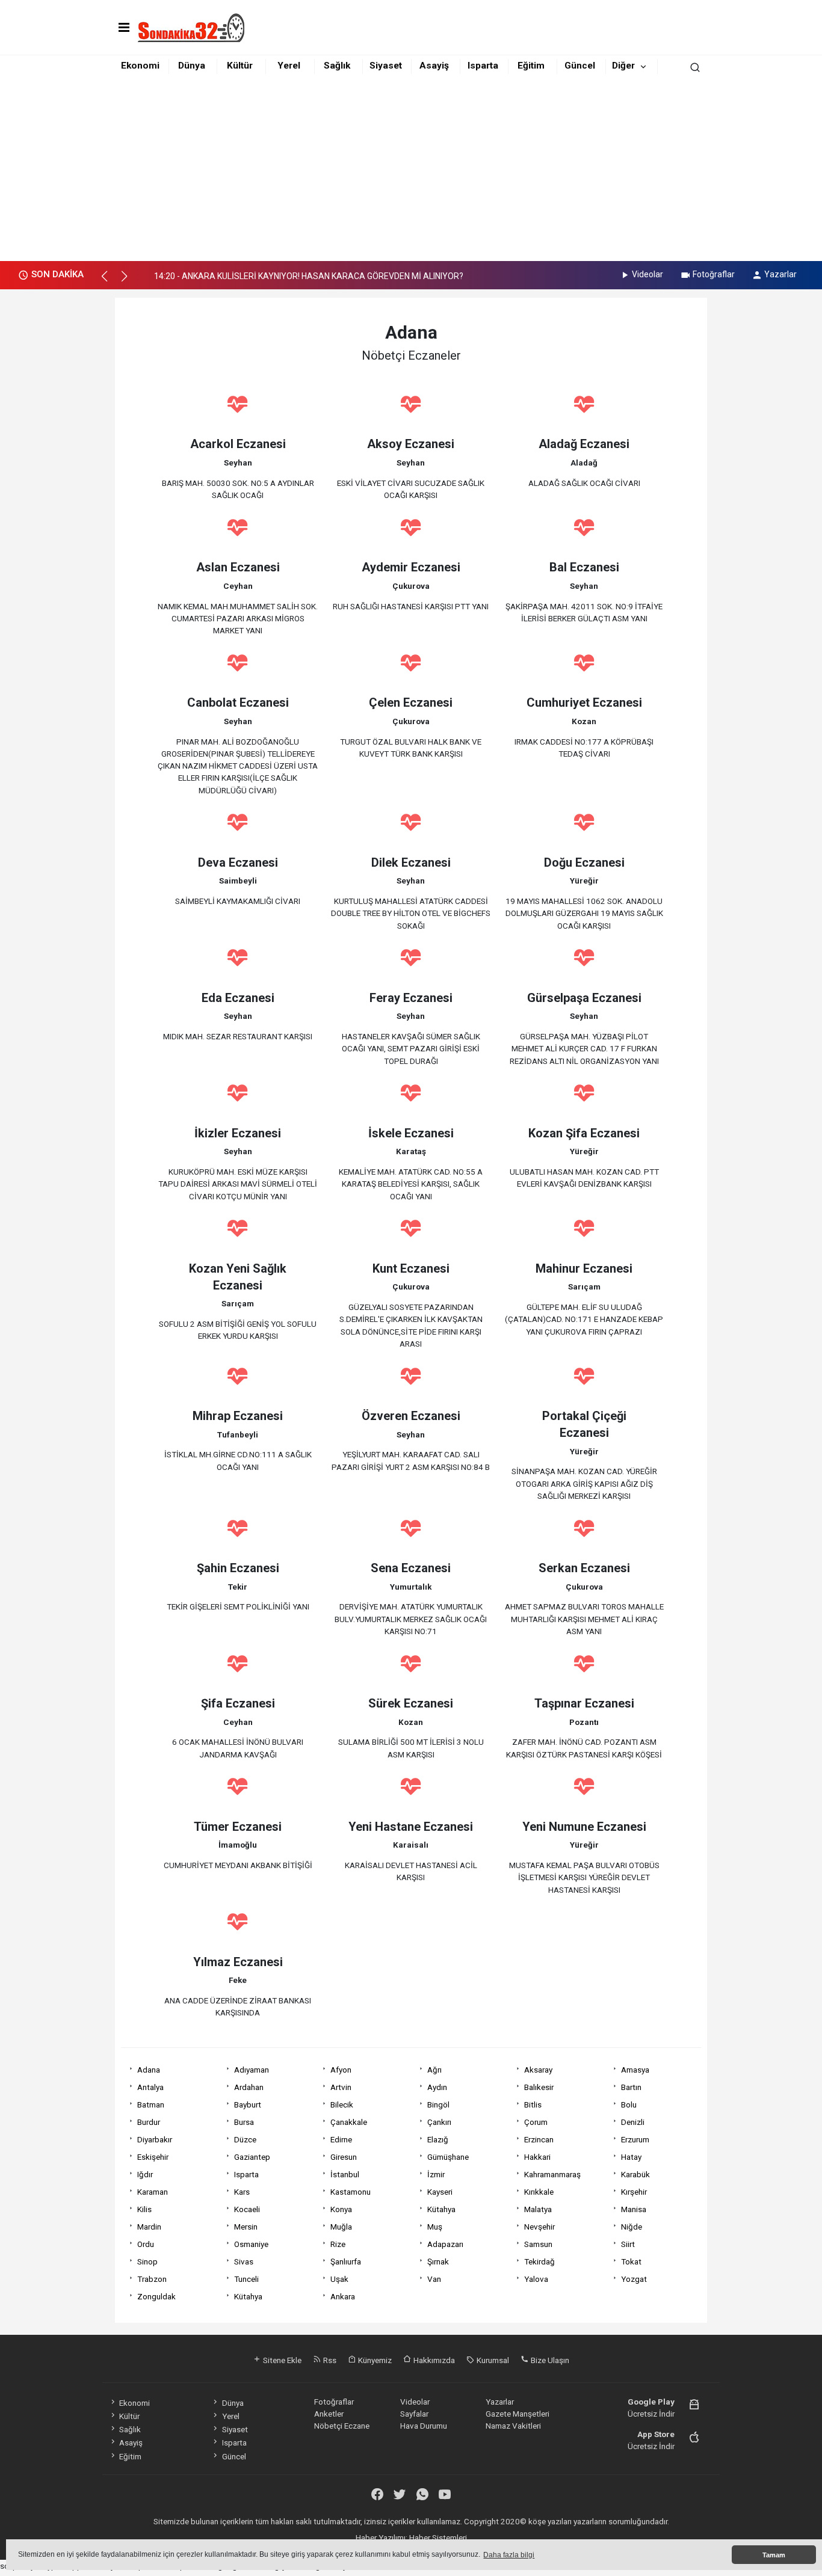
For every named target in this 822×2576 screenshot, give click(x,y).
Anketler (329, 2414)
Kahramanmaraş (552, 2174)
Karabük (635, 2174)
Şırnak (438, 2261)
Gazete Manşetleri (518, 2414)
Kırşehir (634, 2192)
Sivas (244, 2261)
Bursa (244, 2122)
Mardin (149, 2227)
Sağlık (337, 66)
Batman (151, 2104)
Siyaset (386, 66)
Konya (341, 2209)
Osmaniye (251, 2244)
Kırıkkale (539, 2192)
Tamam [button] (774, 2555)
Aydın (437, 2087)
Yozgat (634, 2279)
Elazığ (438, 2139)
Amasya (635, 2070)
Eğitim (531, 66)
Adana (149, 2070)
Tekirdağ (539, 2261)
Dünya (192, 66)
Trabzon (152, 2279)
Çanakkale (349, 2122)
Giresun (344, 2157)
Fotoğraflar (714, 274)
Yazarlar (780, 274)
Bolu (629, 2104)
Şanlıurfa (346, 2261)
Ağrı (434, 2070)
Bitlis (533, 2104)
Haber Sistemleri (438, 2538)
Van (434, 2279)
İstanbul (345, 2174)
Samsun (538, 2244)
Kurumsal (492, 2360)
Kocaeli (247, 2209)
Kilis (144, 2209)
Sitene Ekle (281, 2360)
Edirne (341, 2139)
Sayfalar (414, 2414)
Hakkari (537, 2157)
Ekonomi (140, 66)
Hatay (631, 2157)
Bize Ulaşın (549, 2360)
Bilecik (342, 2104)
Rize (338, 2244)
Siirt (628, 2244)
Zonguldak (156, 2296)
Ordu (146, 2244)
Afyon (341, 2070)
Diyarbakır (155, 2139)
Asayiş (434, 66)
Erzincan (539, 2139)
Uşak (339, 2279)
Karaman (153, 2192)
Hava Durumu (424, 2426)
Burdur (149, 2122)
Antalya (150, 2087)
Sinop (147, 2261)
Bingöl (438, 2104)
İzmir (436, 2174)
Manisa (634, 2209)
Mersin (246, 2227)
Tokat (631, 2261)
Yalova (536, 2279)
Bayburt (248, 2104)
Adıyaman (252, 2070)
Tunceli (246, 2279)
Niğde (632, 2227)
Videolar (647, 274)
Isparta (483, 66)
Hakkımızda (433, 2360)
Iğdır (145, 2174)
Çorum (536, 2122)
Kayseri (440, 2192)
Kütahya (441, 2209)
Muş (435, 2227)
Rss (329, 2360)
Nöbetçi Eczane (342, 2426)
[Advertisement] (411, 171)
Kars (242, 2192)
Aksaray (538, 2070)
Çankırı (439, 2122)
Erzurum (635, 2139)
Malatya (538, 2209)
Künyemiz (374, 2360)
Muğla (341, 2227)
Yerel (289, 66)
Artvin (341, 2087)
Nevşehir (539, 2227)
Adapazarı (445, 2244)
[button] (110, 281)
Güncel (580, 66)
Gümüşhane (448, 2157)
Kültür (240, 66)
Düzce (245, 2139)
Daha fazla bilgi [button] (509, 2555)
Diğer (623, 66)
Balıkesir (539, 2087)
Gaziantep (252, 2157)
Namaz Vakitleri (513, 2426)
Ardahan (249, 2087)
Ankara (343, 2296)
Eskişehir (153, 2157)
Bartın (631, 2087)
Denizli (633, 2122)
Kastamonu (351, 2192)
